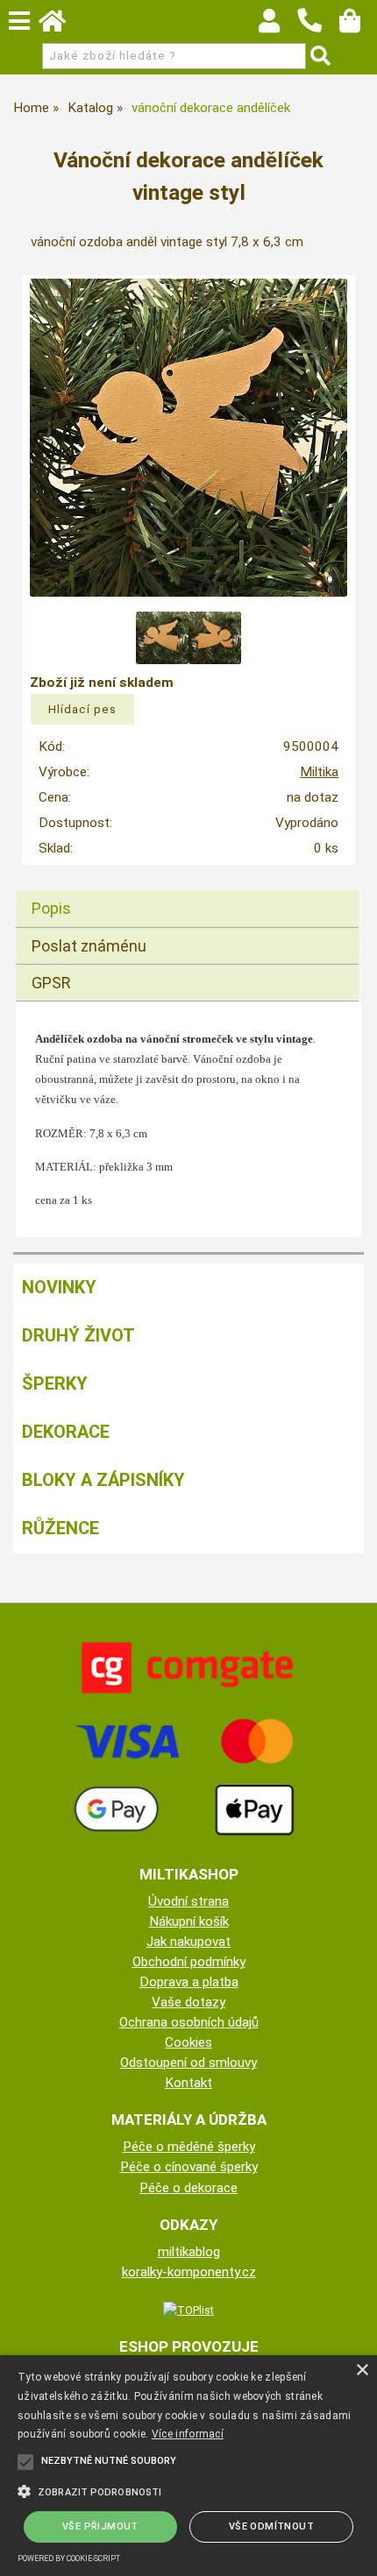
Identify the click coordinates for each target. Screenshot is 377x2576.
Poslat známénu (89, 946)
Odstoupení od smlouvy (188, 2063)
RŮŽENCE (60, 1528)
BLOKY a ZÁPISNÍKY (103, 1480)
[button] (188, 2490)
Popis (51, 908)
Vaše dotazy (188, 2002)
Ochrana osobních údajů (189, 2022)
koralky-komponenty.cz (189, 2272)
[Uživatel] (277, 25)
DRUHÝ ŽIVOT (78, 1335)
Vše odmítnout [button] (271, 2526)
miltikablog (189, 2252)
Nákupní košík (189, 1921)
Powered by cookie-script (69, 2558)
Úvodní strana (188, 1901)
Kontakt (188, 2083)
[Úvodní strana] (60, 25)
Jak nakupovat (188, 1942)
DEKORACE (66, 1432)
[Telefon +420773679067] (318, 33)
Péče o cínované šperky (189, 2167)
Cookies (188, 2042)
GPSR (51, 983)
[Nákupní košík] (358, 25)
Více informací (188, 2434)
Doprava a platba (189, 1982)
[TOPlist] (188, 2310)
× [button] (362, 2371)
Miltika (319, 772)
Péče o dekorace (188, 2188)
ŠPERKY (55, 1384)
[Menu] (19, 21)
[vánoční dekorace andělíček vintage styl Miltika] (189, 438)
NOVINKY (59, 1287)
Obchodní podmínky (189, 1962)
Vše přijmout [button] (100, 2526)
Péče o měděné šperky (189, 2147)
